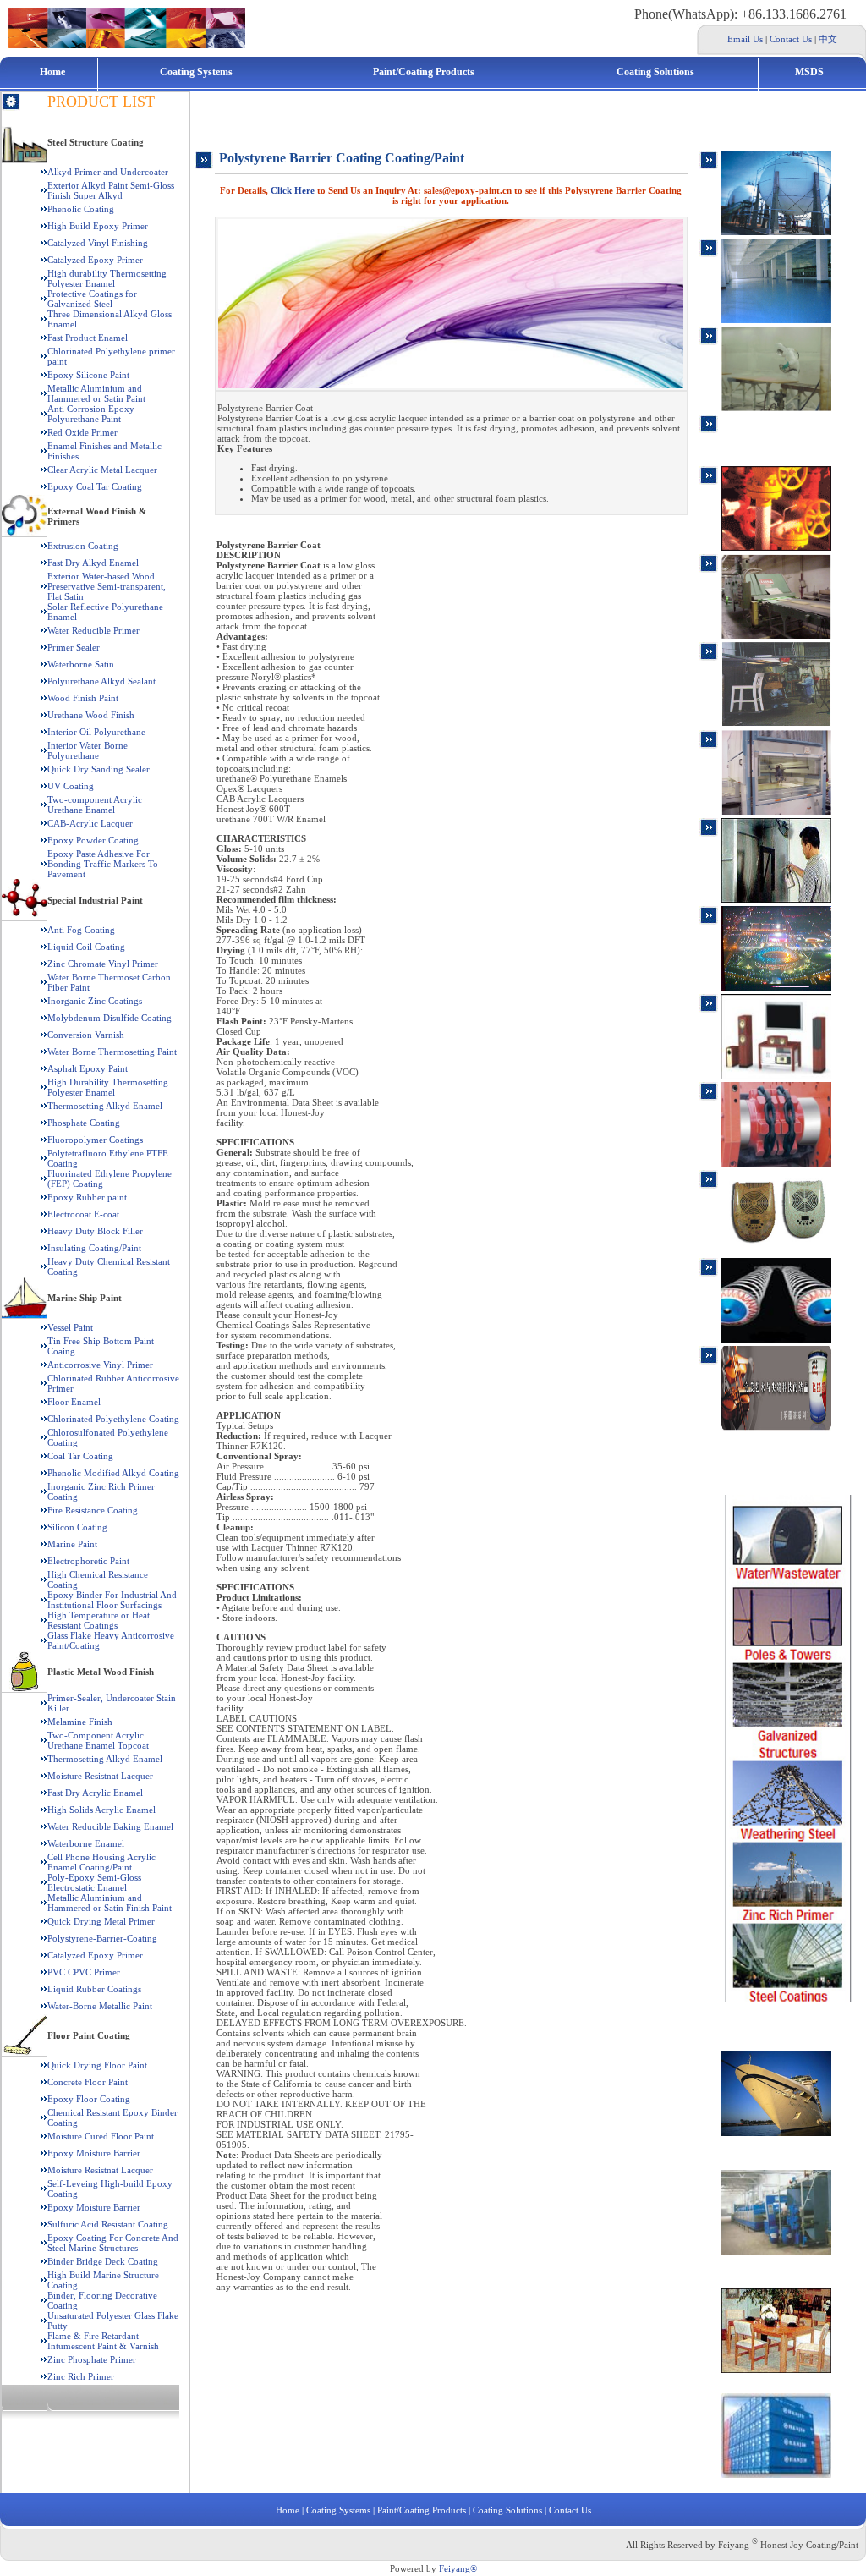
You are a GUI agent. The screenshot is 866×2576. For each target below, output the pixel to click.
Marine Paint (72, 1544)
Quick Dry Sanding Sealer (99, 769)
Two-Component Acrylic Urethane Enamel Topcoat (98, 1740)
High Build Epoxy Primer (98, 226)
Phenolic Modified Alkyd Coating (113, 1473)
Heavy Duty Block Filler (95, 1231)
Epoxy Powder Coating (93, 840)
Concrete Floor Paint (88, 2082)
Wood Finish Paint (83, 698)
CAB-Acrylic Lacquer (90, 823)
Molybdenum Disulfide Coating (110, 1018)
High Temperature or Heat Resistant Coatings (99, 1620)
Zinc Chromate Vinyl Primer (103, 964)
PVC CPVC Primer (84, 1972)
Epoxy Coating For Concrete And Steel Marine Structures (113, 2243)
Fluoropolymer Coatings (95, 1140)
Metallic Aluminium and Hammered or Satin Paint (96, 393)
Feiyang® (458, 2568)
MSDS (809, 72)
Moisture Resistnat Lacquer (100, 1776)
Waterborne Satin (81, 664)
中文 (828, 39)
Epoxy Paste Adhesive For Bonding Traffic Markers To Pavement (103, 864)
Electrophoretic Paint (88, 1561)
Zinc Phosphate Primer (92, 2359)
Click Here (293, 190)
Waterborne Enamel (86, 1843)
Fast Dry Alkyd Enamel (93, 563)
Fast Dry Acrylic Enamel (95, 1793)
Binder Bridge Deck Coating (103, 2261)
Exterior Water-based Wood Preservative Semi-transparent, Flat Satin (107, 586)
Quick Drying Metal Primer (101, 1921)
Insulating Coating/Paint (94, 1248)
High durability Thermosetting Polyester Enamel (107, 278)
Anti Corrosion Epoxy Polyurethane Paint (91, 414)
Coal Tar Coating (80, 1456)
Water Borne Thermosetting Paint (112, 1052)
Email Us (745, 39)
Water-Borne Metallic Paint (100, 2006)
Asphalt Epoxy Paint (88, 1068)
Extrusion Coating (83, 546)
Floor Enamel (74, 1402)
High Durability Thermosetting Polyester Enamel (108, 1087)
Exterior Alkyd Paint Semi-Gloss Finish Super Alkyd (111, 190)
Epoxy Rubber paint (87, 1197)
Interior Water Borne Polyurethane (88, 750)
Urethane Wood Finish (91, 715)
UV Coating (71, 786)
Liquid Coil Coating (86, 947)
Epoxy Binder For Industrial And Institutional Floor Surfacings (112, 1600)
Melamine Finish (80, 1722)
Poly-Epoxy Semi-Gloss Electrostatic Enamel (94, 1882)
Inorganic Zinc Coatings (95, 1001)
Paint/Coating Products (424, 72)
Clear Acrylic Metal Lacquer (102, 470)
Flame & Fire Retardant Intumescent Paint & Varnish (103, 2341)
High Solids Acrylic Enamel (101, 1810)
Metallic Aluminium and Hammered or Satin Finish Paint (110, 1903)
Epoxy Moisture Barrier (94, 2153)
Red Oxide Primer (82, 432)
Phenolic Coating (81, 209)
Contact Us (791, 39)
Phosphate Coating (84, 1123)
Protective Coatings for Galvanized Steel (92, 299)
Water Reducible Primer (93, 630)
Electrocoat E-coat (83, 1214)
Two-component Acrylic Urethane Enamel (95, 805)
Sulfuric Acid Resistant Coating (108, 2224)
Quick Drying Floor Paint (97, 2065)
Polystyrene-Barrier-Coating (102, 1938)
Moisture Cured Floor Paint (101, 2136)
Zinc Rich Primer (81, 2376)
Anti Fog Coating (81, 930)
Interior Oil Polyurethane (96, 732)
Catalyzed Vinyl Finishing (98, 243)
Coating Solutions (655, 72)
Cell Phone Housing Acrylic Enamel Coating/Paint (101, 1862)
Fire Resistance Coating (93, 1510)
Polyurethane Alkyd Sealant (101, 681)
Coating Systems (196, 72)
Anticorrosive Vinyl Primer (100, 1365)
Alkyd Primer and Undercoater (108, 172)
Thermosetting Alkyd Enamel (105, 1106)
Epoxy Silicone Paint (88, 375)
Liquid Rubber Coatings (94, 1989)
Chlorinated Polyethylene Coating (113, 1419)
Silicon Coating (77, 1527)
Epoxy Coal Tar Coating (95, 486)
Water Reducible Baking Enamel (110, 1826)
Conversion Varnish (86, 1035)
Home (52, 72)
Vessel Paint (70, 1327)
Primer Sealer (74, 647)
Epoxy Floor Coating (89, 2099)
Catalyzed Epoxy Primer (95, 260)
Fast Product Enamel (88, 338)
